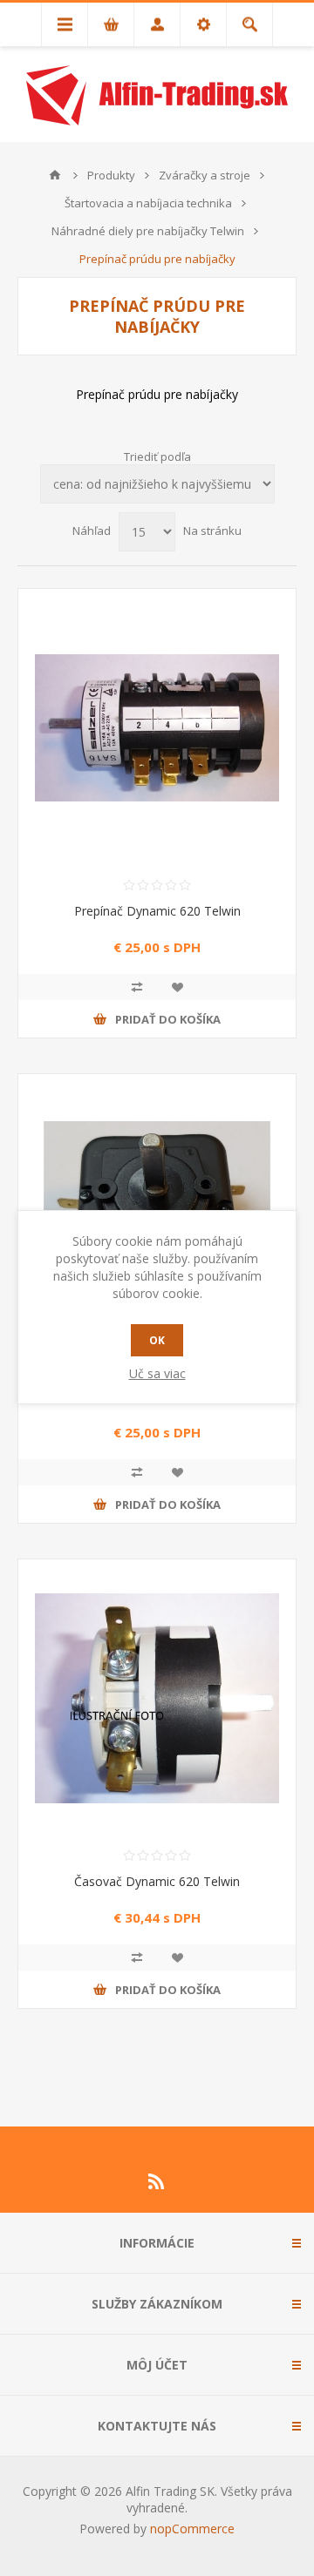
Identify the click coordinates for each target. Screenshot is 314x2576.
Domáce (55, 175)
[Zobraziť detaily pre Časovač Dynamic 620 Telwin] (157, 1698)
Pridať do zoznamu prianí (177, 987)
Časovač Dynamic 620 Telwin (157, 1881)
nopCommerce (192, 2529)
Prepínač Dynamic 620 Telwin (157, 911)
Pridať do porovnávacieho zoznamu (137, 987)
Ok (157, 1340)
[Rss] (157, 2181)
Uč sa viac (157, 1373)
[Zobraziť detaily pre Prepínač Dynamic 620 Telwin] (157, 727)
